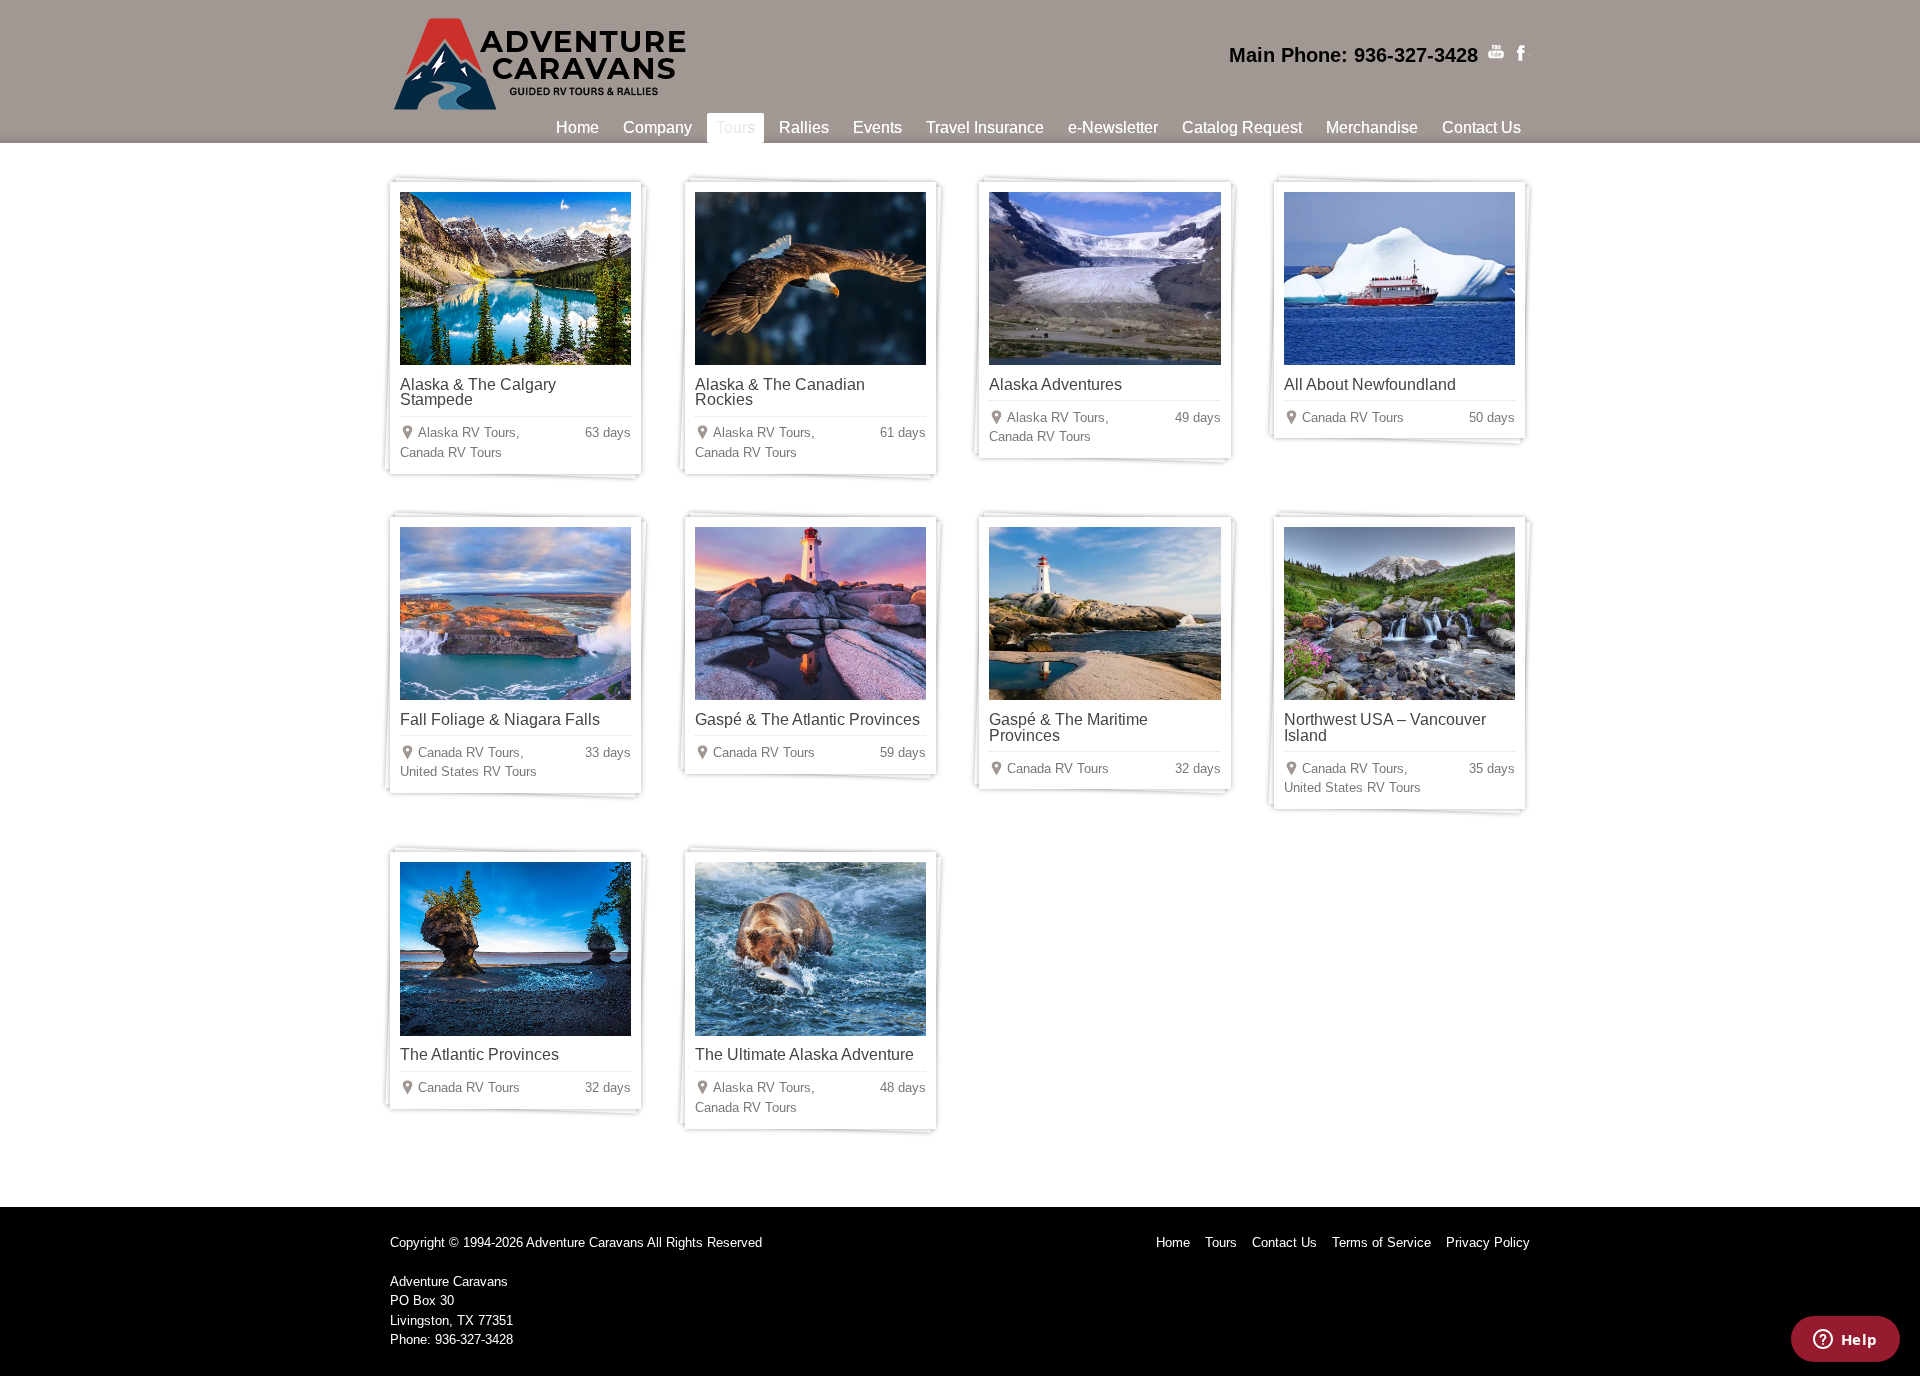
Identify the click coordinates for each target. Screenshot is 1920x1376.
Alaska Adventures (1055, 384)
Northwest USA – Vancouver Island (1385, 727)
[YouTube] (1496, 53)
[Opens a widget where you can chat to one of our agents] (1845, 1341)
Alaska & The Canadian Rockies (780, 392)
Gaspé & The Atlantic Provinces (807, 719)
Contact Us (1284, 1242)
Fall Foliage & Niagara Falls (500, 719)
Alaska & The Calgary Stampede (478, 392)
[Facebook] (1522, 53)
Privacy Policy (1488, 1242)
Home (1173, 1242)
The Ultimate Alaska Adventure (804, 1054)
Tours (1221, 1242)
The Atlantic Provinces (479, 1054)
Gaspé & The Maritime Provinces (1068, 727)
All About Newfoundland (1370, 384)
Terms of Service (1381, 1242)
